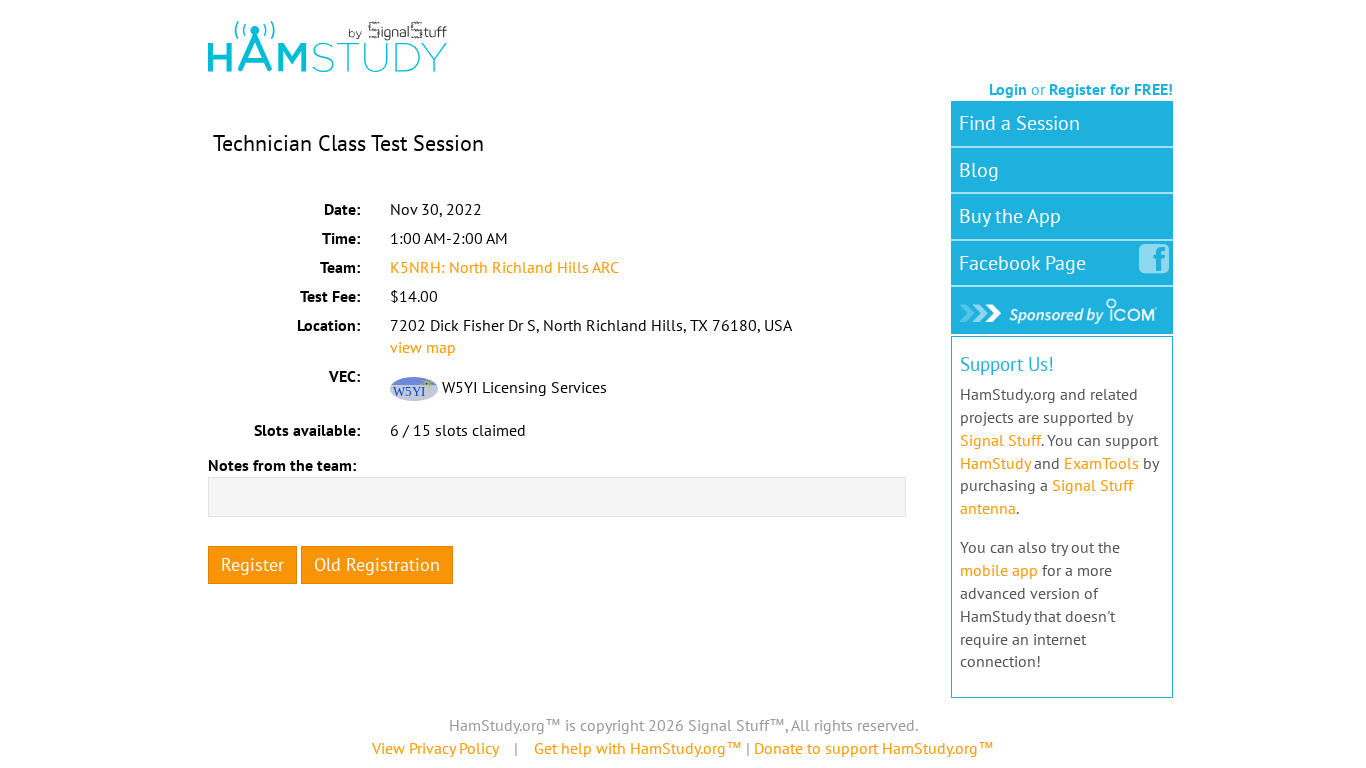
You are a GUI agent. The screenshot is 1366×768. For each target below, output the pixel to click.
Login (1008, 89)
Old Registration (377, 564)
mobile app (999, 570)
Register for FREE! (1111, 89)
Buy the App (1010, 216)
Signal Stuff (1000, 440)
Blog (979, 170)
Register (252, 564)
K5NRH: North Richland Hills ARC (504, 267)
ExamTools (1101, 463)
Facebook (1022, 263)
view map (423, 347)
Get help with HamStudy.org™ (638, 748)
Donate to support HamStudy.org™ (874, 748)
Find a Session (1019, 123)
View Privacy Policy (435, 748)
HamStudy (995, 463)
